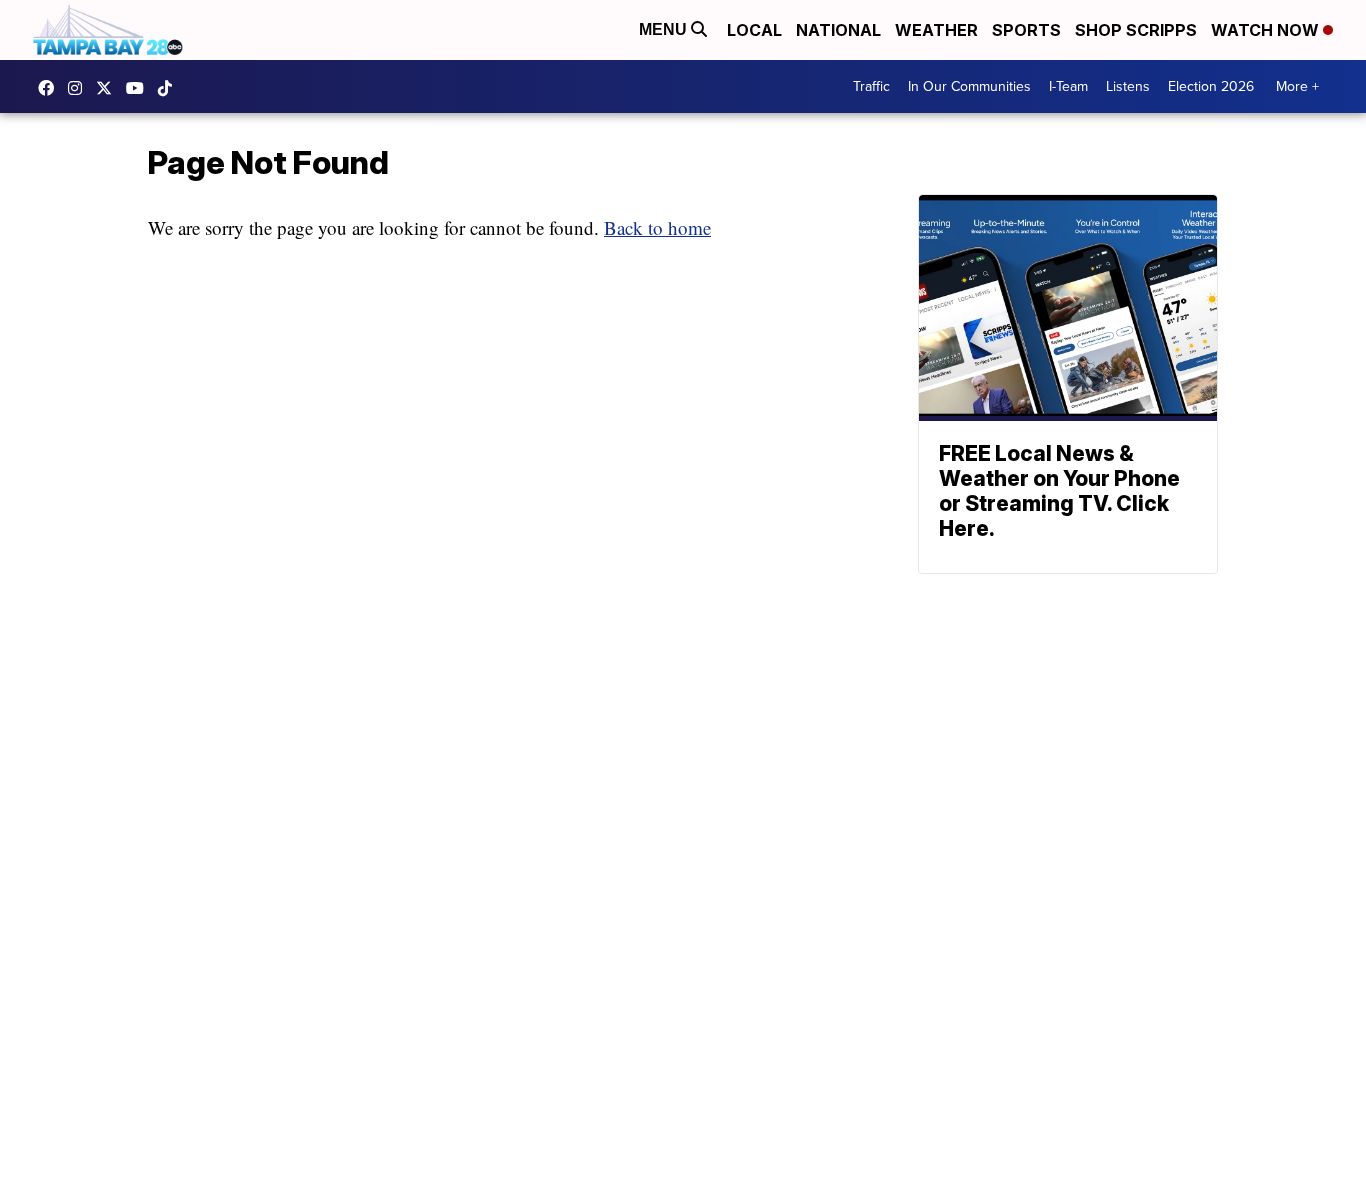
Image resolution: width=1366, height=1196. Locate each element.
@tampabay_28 (170, 88)
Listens (1128, 86)
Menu (665, 29)
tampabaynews (51, 88)
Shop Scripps (1136, 30)
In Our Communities (969, 86)
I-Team (1068, 86)
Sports (1026, 30)
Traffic (871, 86)
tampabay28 (109, 88)
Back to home (657, 227)
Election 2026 (1211, 86)
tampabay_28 (80, 88)
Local (754, 30)
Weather (936, 30)
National (838, 30)
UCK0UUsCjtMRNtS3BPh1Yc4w (140, 88)
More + (1297, 86)
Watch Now (1267, 30)
